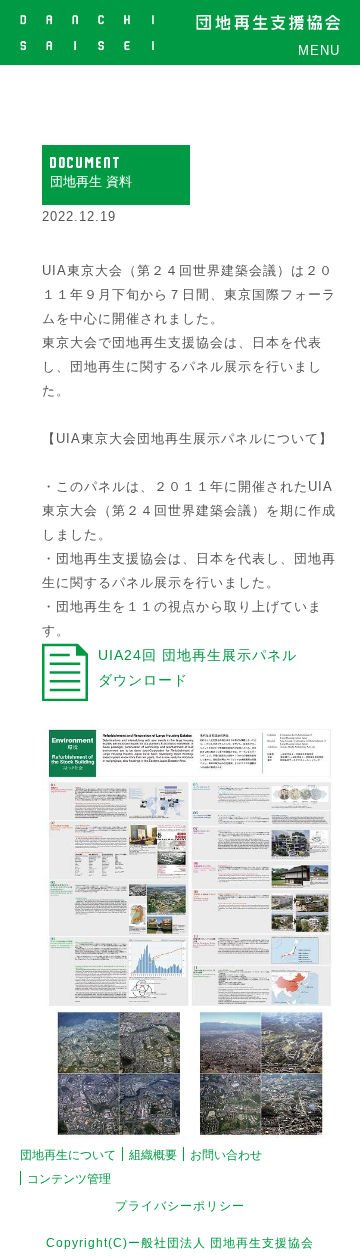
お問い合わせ (226, 1155)
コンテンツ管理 (69, 1179)
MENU (319, 50)
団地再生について (68, 1155)
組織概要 (153, 1155)
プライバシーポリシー (180, 1206)
